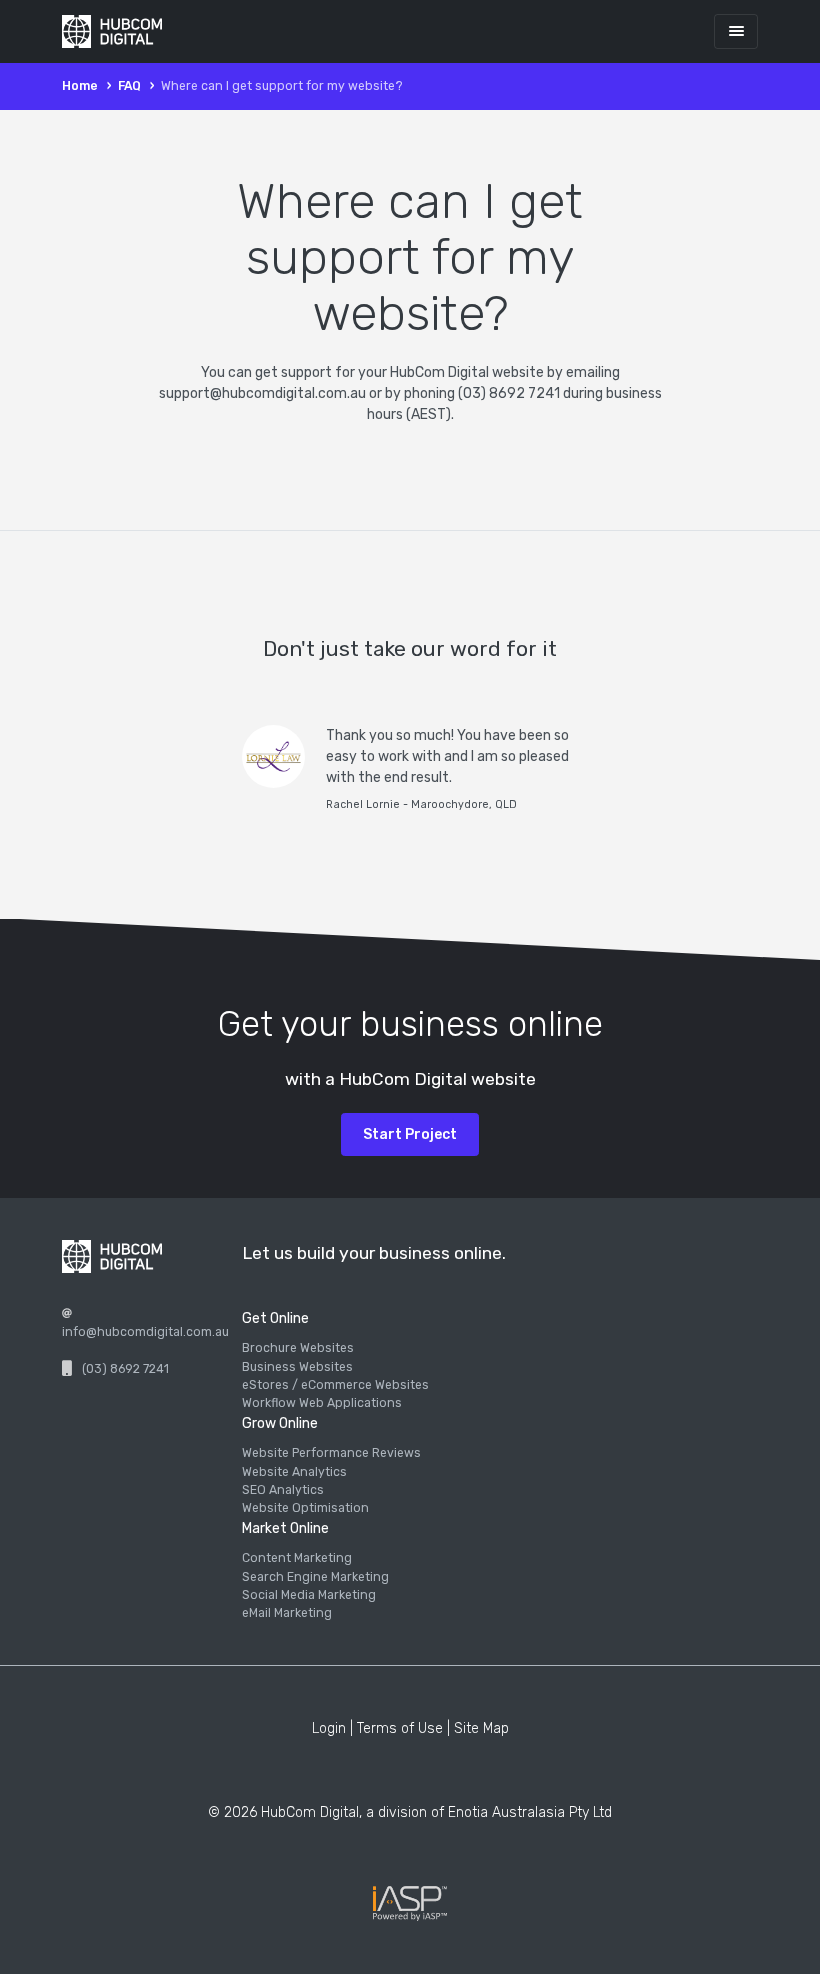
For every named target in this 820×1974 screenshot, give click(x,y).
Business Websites (297, 1367)
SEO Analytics (283, 1490)
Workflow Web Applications (322, 1403)
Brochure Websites (298, 1348)
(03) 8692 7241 (125, 1369)
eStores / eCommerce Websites (335, 1385)
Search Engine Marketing (315, 1577)
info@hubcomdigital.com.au (145, 1332)
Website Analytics (294, 1472)
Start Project (410, 1134)
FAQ (129, 86)
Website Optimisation (305, 1508)
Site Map (481, 1728)
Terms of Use (400, 1728)
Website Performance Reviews (331, 1453)
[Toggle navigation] (736, 31)
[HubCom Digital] (112, 32)
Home (80, 86)
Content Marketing (297, 1558)
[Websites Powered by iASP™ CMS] (409, 1903)
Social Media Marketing (309, 1595)
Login (329, 1728)
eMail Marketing (287, 1613)
